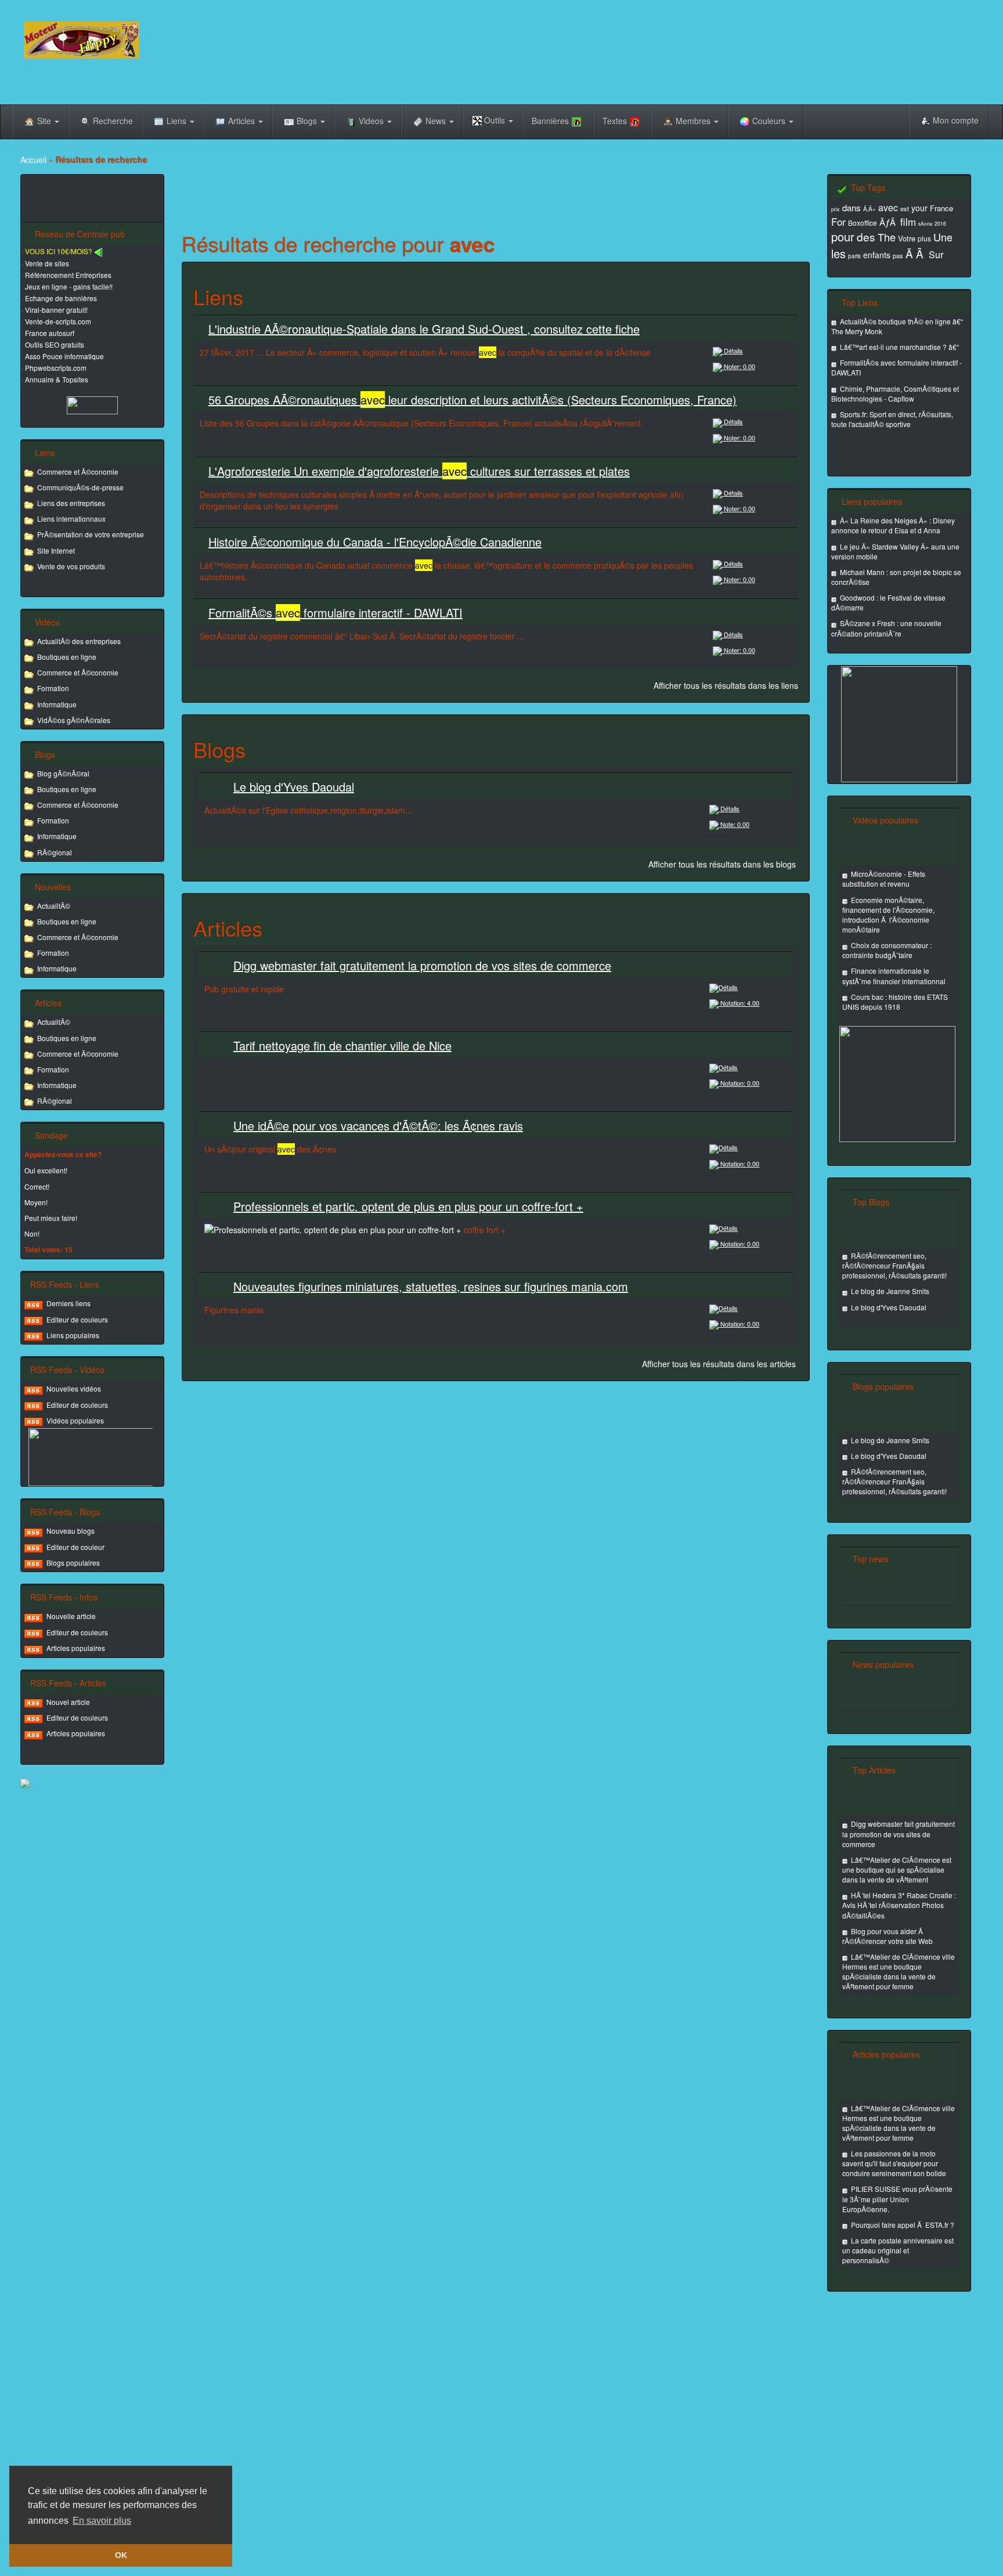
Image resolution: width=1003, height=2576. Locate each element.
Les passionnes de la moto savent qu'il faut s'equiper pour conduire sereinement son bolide (894, 2163)
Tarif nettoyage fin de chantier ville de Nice (342, 1045)
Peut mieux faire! (51, 1218)
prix (836, 209)
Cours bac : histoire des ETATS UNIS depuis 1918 (895, 1002)
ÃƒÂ (889, 222)
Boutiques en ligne (67, 657)
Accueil (33, 160)
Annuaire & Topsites (57, 379)
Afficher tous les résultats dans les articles (719, 1364)
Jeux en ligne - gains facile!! (69, 286)
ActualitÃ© (54, 906)
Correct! (37, 1186)
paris (854, 256)
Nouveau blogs (71, 1531)
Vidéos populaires (75, 1420)
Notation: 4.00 (739, 1003)
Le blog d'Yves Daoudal (294, 787)
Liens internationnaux (71, 519)
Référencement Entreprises (68, 275)
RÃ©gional (55, 852)
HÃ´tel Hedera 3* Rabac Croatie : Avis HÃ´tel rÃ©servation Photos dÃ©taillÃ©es (899, 1905)
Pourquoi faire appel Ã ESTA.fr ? (903, 2225)
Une (943, 237)
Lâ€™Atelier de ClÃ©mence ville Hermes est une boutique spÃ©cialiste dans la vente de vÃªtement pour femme (899, 1971)
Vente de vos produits (71, 566)
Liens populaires (73, 1335)
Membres (694, 121)
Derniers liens (68, 1303)
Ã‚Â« (869, 209)
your (919, 208)
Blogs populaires (73, 1562)
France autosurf (50, 333)
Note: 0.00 (734, 824)
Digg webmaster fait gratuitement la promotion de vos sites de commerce (422, 965)
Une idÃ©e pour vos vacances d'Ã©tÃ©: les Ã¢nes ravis (378, 1126)
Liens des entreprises (71, 503)
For (838, 221)
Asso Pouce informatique (64, 356)
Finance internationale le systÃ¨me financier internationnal (894, 976)
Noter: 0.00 (739, 366)
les (838, 253)
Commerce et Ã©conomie (78, 472)
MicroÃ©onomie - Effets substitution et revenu (884, 879)
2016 (940, 224)
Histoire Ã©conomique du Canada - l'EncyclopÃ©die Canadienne (375, 542)
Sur (936, 254)
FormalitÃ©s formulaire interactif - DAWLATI (335, 613)
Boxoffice (863, 223)
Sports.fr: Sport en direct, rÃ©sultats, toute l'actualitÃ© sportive (892, 419)
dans (852, 207)
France (941, 208)
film (908, 221)
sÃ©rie (925, 224)
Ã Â (916, 253)
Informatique (57, 704)
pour (843, 236)
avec (888, 207)
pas (898, 255)
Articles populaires (76, 1648)
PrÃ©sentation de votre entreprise (91, 534)
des (866, 236)
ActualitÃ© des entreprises (79, 641)
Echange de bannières (61, 298)
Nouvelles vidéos (74, 1388)
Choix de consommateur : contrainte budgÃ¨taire (887, 950)
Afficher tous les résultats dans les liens (726, 685)
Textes (615, 121)
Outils (495, 120)
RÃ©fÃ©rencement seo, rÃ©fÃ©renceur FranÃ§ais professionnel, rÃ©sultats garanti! (894, 1265)
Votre (907, 238)
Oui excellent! (46, 1170)
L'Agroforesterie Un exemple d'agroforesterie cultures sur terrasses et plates (419, 471)
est (905, 208)
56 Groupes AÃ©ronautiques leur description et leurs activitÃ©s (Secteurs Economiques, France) (472, 400)
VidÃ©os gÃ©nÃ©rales (74, 720)
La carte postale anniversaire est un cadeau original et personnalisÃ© (898, 2250)
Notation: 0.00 (739, 1083)
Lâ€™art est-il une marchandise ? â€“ (899, 347)
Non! (32, 1233)
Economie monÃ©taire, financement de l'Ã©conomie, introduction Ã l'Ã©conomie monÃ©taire (888, 915)
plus (924, 238)
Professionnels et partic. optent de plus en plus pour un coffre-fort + (408, 1206)
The (887, 237)
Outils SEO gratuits (55, 344)
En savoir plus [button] (102, 2521)
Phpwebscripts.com (56, 368)
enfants (877, 255)
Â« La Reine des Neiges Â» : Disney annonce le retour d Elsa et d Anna (893, 525)
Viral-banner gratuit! (56, 310)
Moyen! (36, 1202)
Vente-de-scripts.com (58, 321)
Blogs (308, 121)
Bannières (550, 121)
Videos (372, 121)
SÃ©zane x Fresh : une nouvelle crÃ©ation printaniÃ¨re (886, 628)
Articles (243, 121)
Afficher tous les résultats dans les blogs (722, 864)
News (437, 121)
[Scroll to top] (928, 2560)
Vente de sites (47, 263)
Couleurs (770, 121)
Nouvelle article (71, 1616)
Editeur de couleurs (77, 1319)
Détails (733, 351)
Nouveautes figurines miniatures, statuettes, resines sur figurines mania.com (431, 1286)
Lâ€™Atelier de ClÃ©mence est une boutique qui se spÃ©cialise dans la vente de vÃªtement (897, 1869)
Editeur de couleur (75, 1547)
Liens (178, 121)
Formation (53, 688)
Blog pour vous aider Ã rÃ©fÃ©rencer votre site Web (887, 1936)
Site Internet (56, 550)
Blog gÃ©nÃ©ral (63, 773)
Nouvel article (68, 1702)
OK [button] (121, 2555)
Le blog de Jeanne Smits (890, 1291)
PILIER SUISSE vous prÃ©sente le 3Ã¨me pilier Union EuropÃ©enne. (897, 2199)
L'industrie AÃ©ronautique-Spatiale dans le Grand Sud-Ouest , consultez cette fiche (424, 329)
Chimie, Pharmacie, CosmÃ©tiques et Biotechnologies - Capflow (895, 393)
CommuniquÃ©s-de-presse (80, 487)
